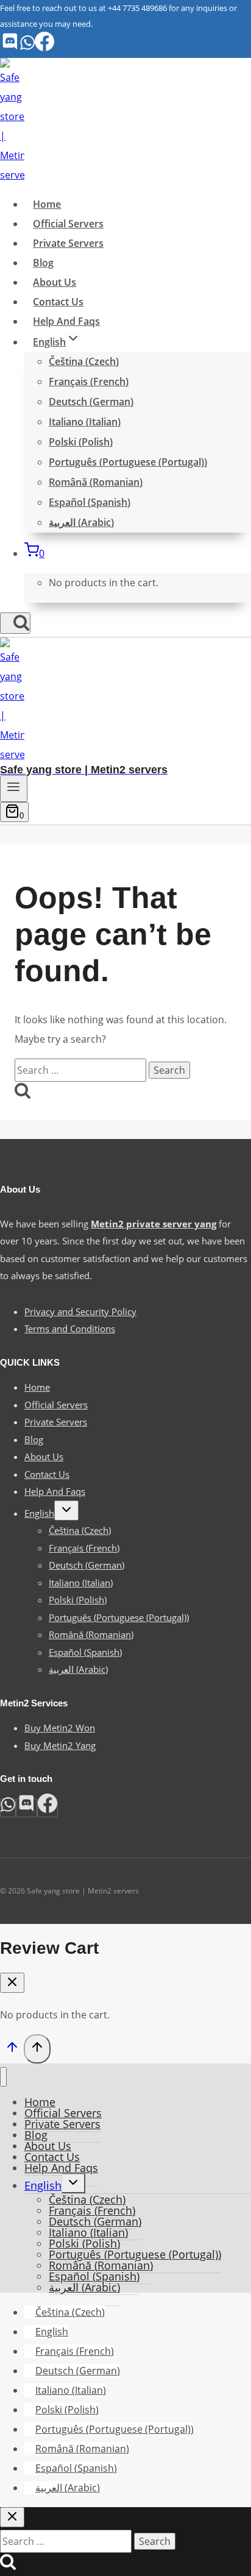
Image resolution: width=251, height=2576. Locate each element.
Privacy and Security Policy (80, 1311)
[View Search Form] (15, 623)
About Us (55, 282)
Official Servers (68, 224)
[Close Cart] (12, 1983)
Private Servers (68, 243)
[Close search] (12, 2517)
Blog (43, 263)
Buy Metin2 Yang (60, 1745)
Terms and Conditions (70, 1329)
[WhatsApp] (27, 48)
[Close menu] (3, 2077)
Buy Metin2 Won (60, 1728)
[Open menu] (14, 789)
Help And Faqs (66, 321)
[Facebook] (44, 48)
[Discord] (10, 48)
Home (47, 204)
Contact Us (58, 302)
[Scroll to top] (12, 2050)
